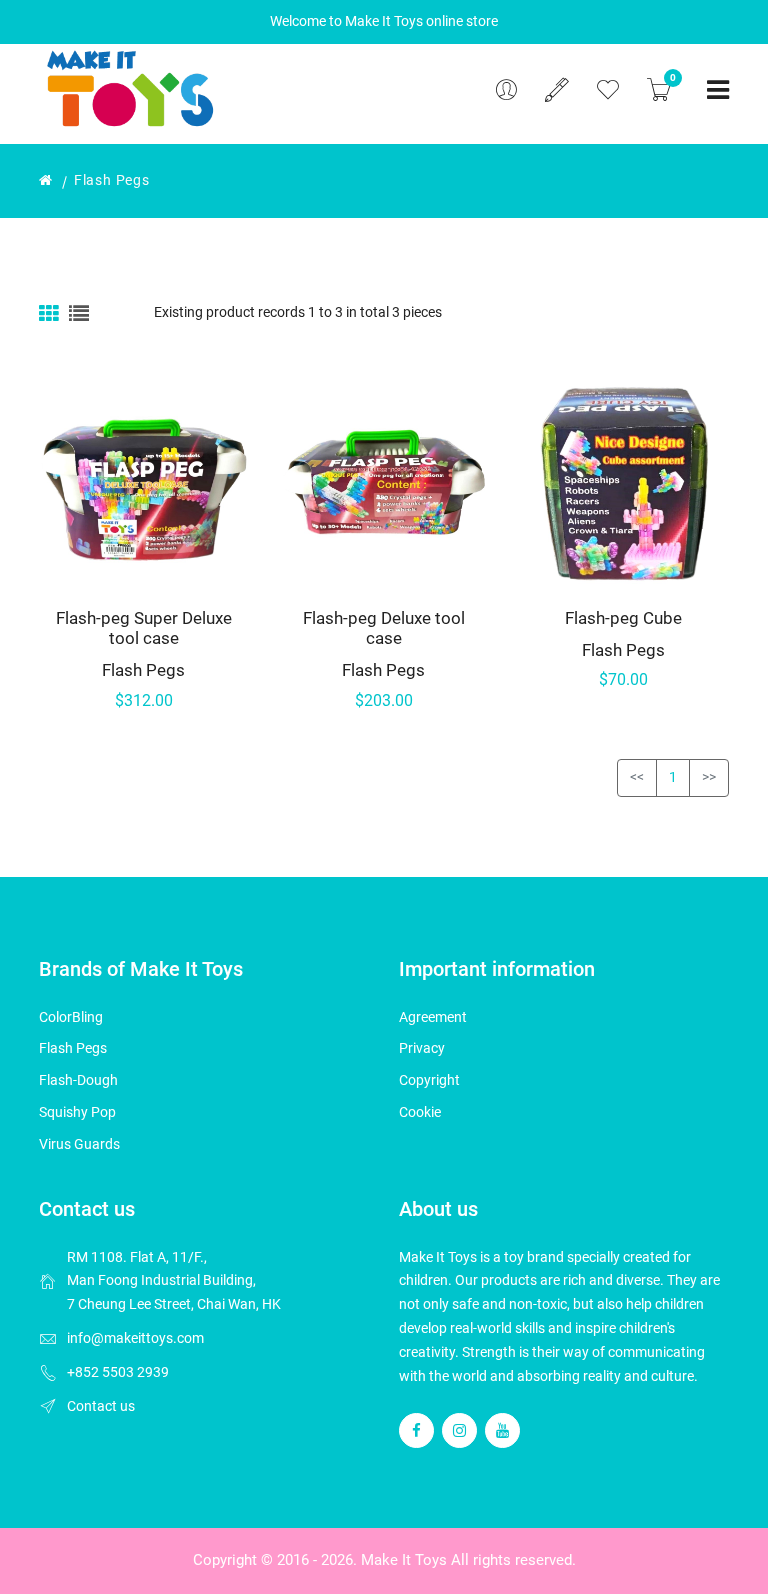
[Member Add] (557, 90)
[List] (79, 313)
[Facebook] (416, 1430)
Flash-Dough (78, 1080)
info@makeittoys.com (135, 1338)
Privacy (422, 1048)
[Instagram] (459, 1430)
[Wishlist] (608, 90)
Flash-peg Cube (623, 618)
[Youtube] (502, 1430)
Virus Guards (79, 1144)
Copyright (429, 1080)
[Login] (506, 90)
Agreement (433, 1017)
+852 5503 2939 (118, 1372)
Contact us (101, 1406)
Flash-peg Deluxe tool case (384, 628)
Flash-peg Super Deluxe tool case (144, 628)
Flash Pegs (143, 670)
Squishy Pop (77, 1112)
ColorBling (71, 1017)
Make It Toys (404, 1560)
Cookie (420, 1112)
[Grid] (51, 313)
